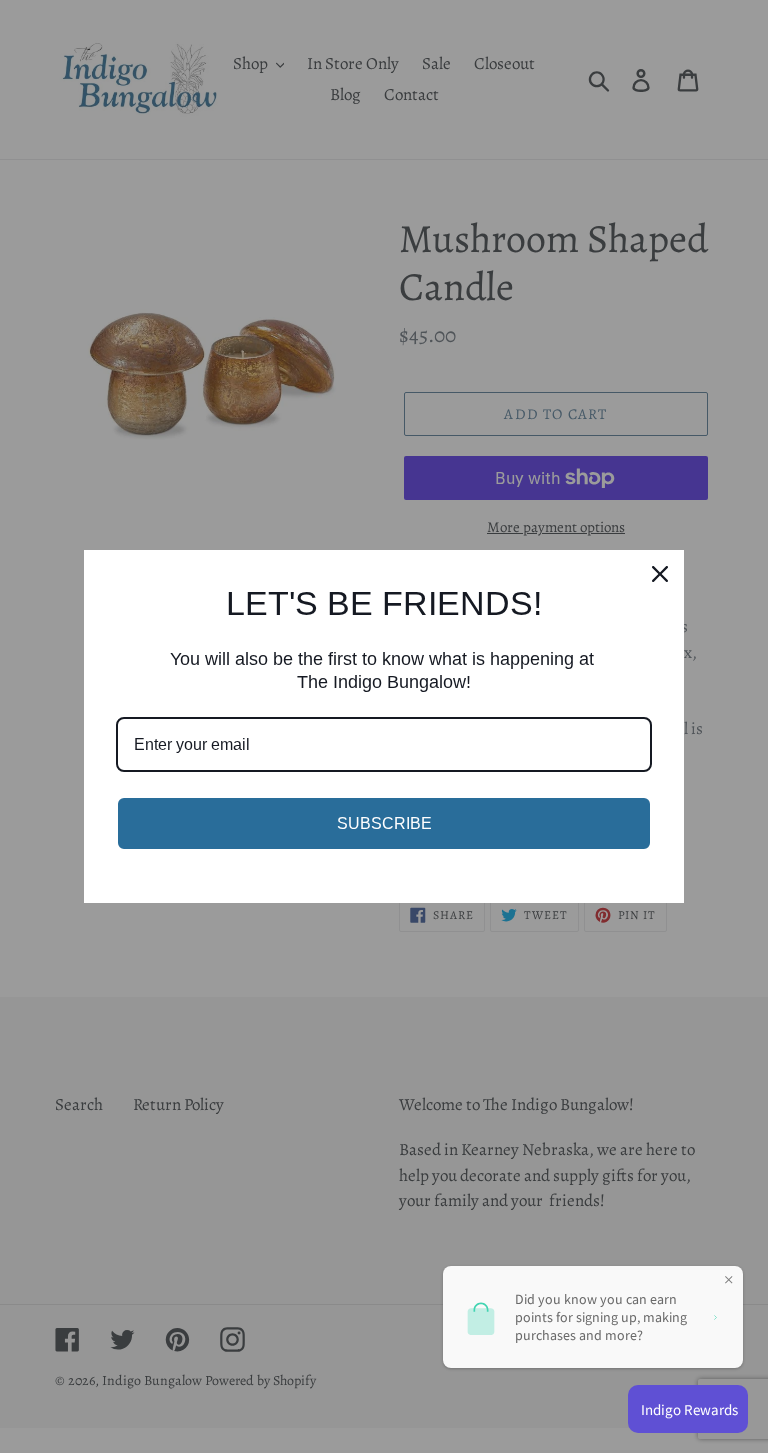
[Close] (660, 574)
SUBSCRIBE (384, 823)
